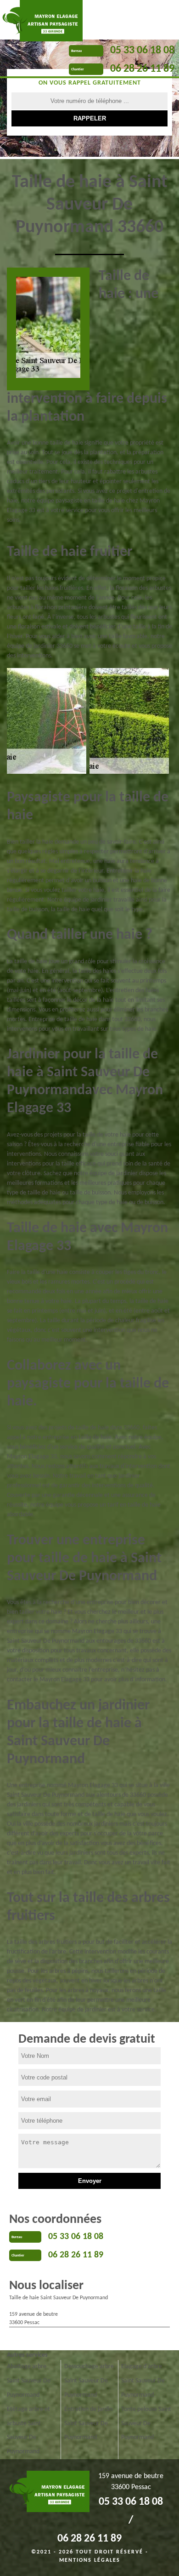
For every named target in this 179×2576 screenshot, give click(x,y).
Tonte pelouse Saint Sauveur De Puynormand (146, 2424)
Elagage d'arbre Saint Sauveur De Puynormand (143, 2381)
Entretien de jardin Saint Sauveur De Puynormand (88, 2424)
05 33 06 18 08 (142, 51)
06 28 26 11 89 (142, 69)
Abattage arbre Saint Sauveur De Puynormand (29, 2381)
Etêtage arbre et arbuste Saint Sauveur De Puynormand (28, 2430)
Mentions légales (90, 2560)
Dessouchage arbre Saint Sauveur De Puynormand (89, 2381)
